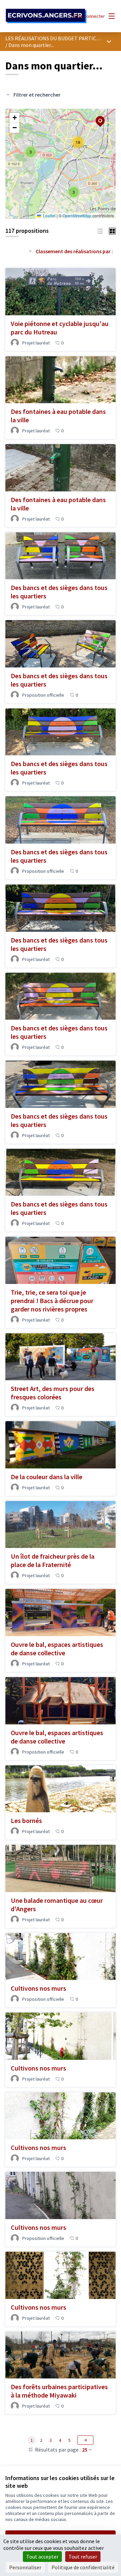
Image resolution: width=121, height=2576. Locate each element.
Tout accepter (42, 2557)
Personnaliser (25, 2567)
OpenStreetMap (77, 216)
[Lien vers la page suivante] (85, 2440)
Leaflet (49, 216)
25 (85, 2450)
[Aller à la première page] (46, 16)
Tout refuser (83, 2557)
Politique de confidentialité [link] (83, 2567)
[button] (74, 192)
